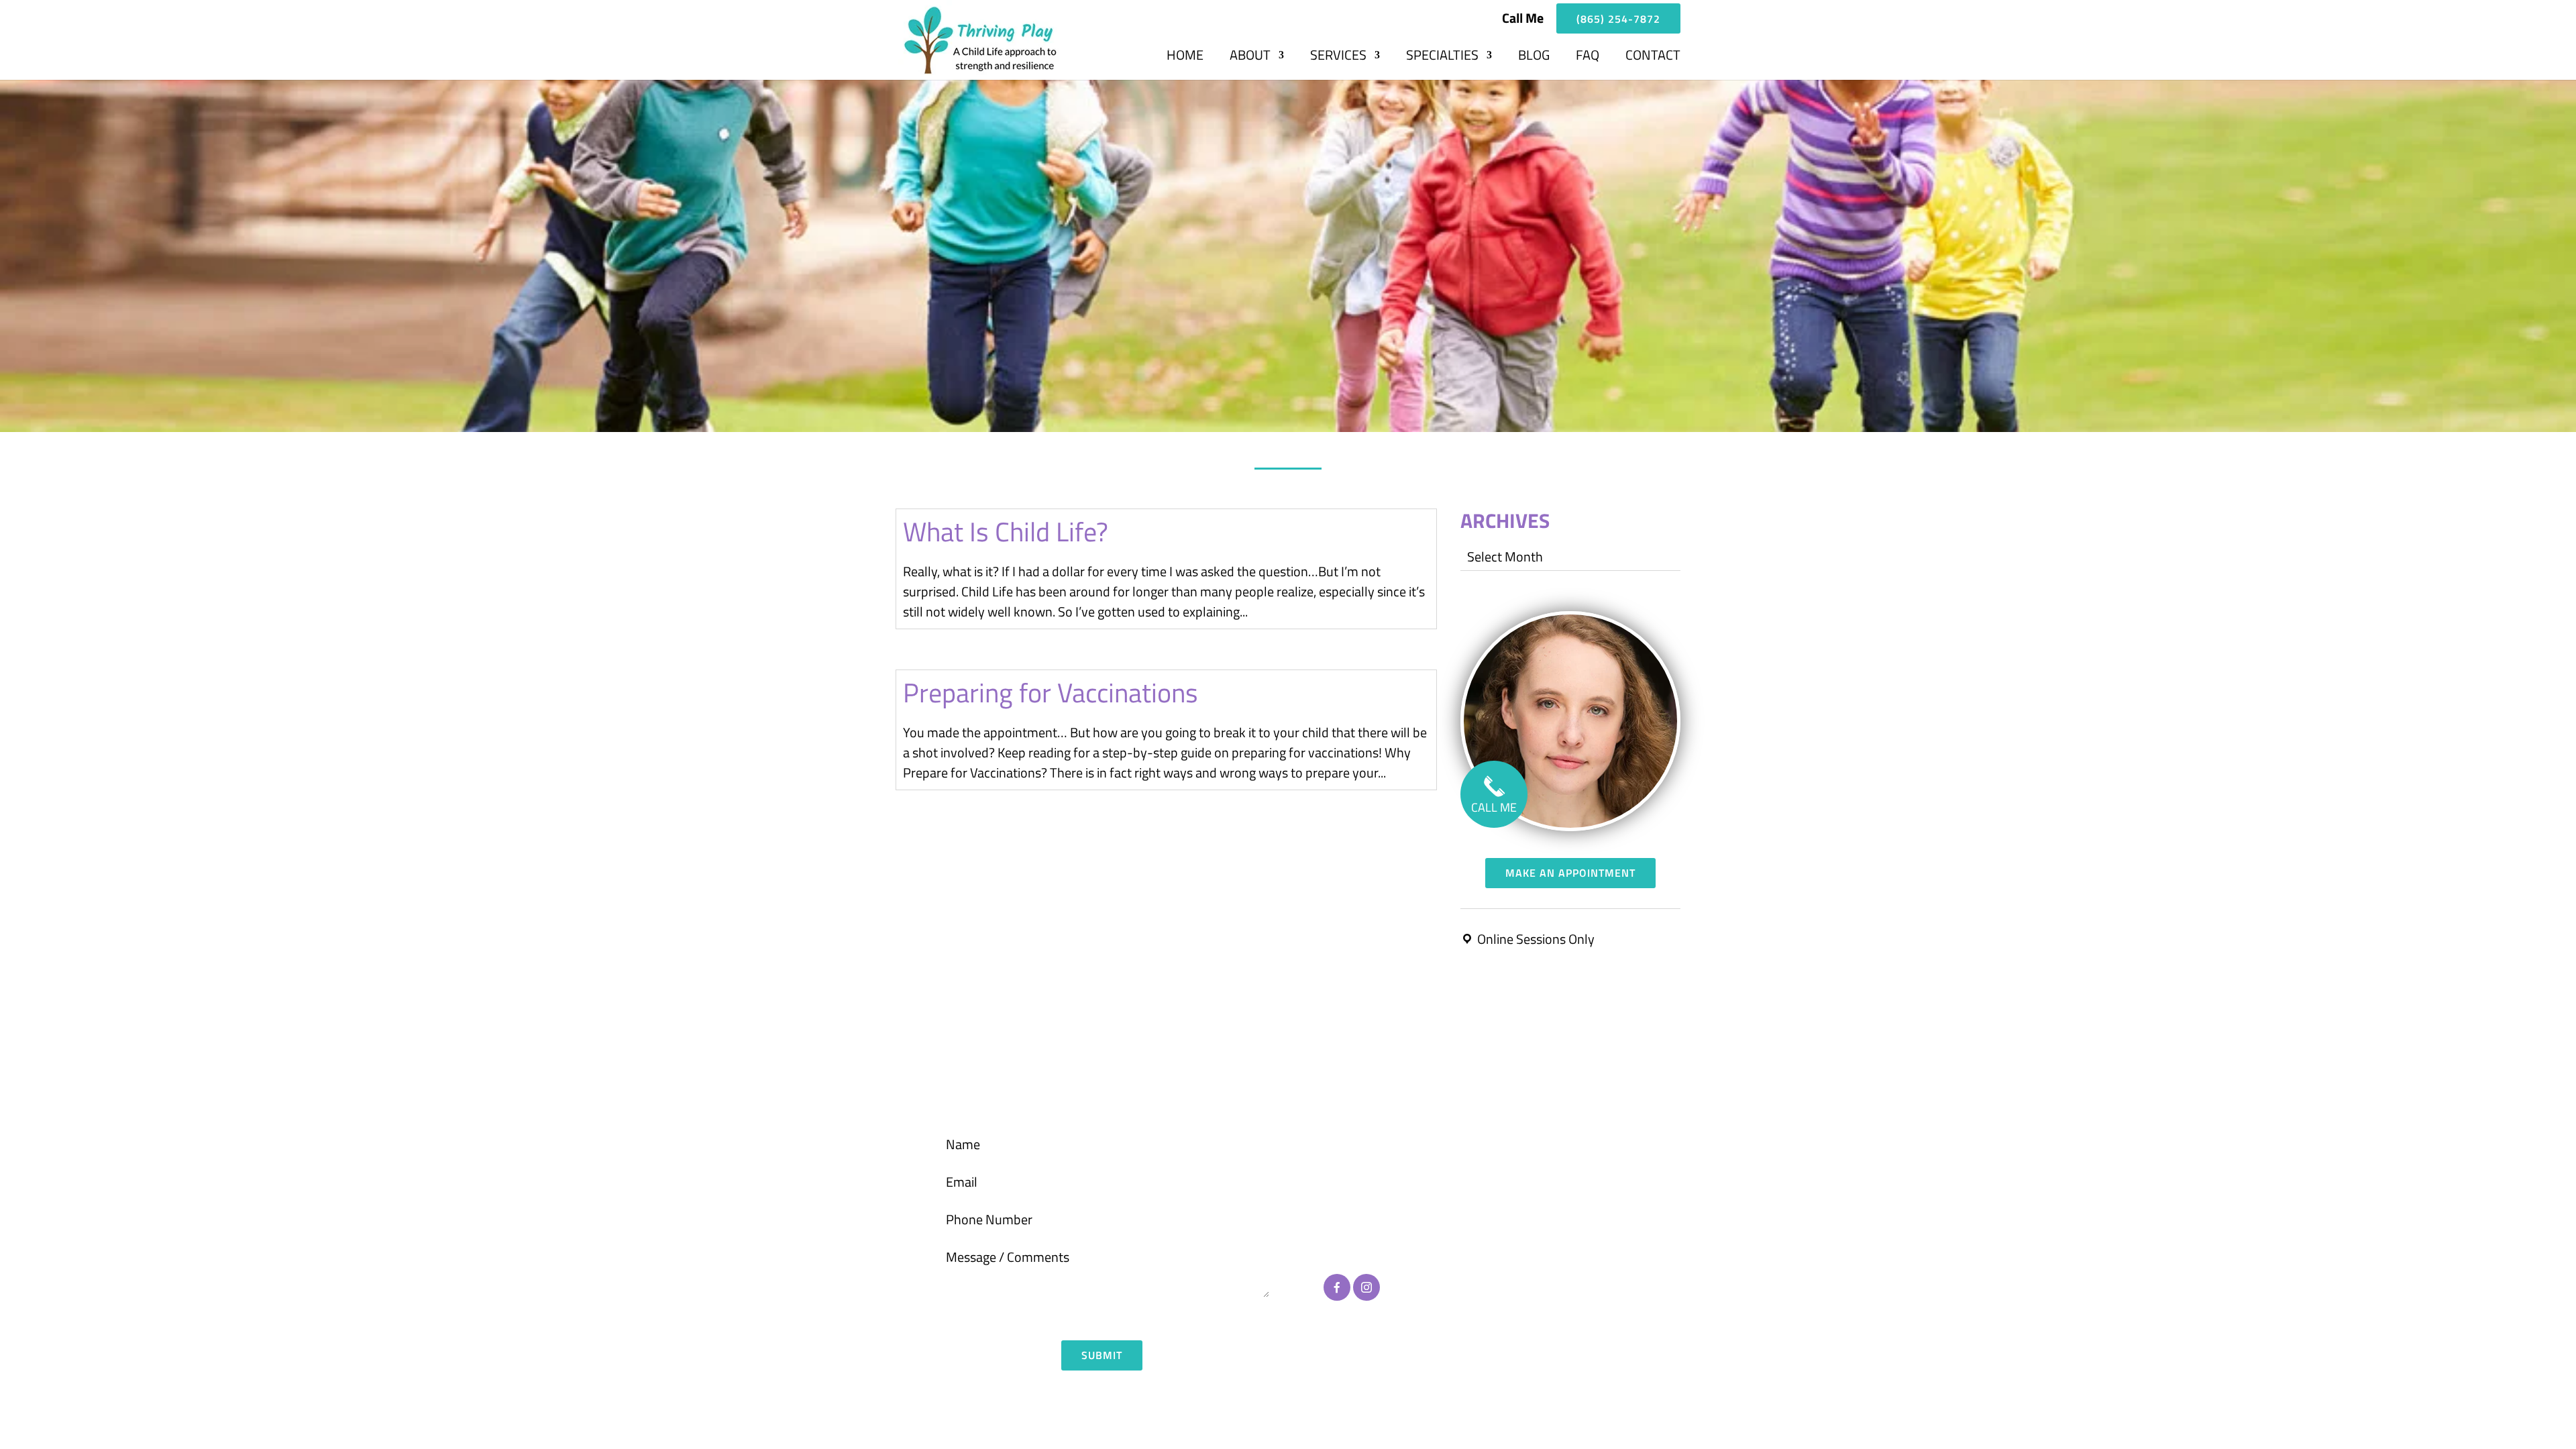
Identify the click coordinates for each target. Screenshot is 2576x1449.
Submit (1102, 1355)
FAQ (1588, 58)
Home (1185, 58)
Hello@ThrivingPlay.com (1394, 1210)
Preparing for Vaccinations (1051, 693)
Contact (1653, 58)
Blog (1534, 58)
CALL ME (1494, 807)
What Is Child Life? (1006, 532)
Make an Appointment (1570, 873)
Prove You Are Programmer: (1042, 1316)
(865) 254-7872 (1618, 19)
